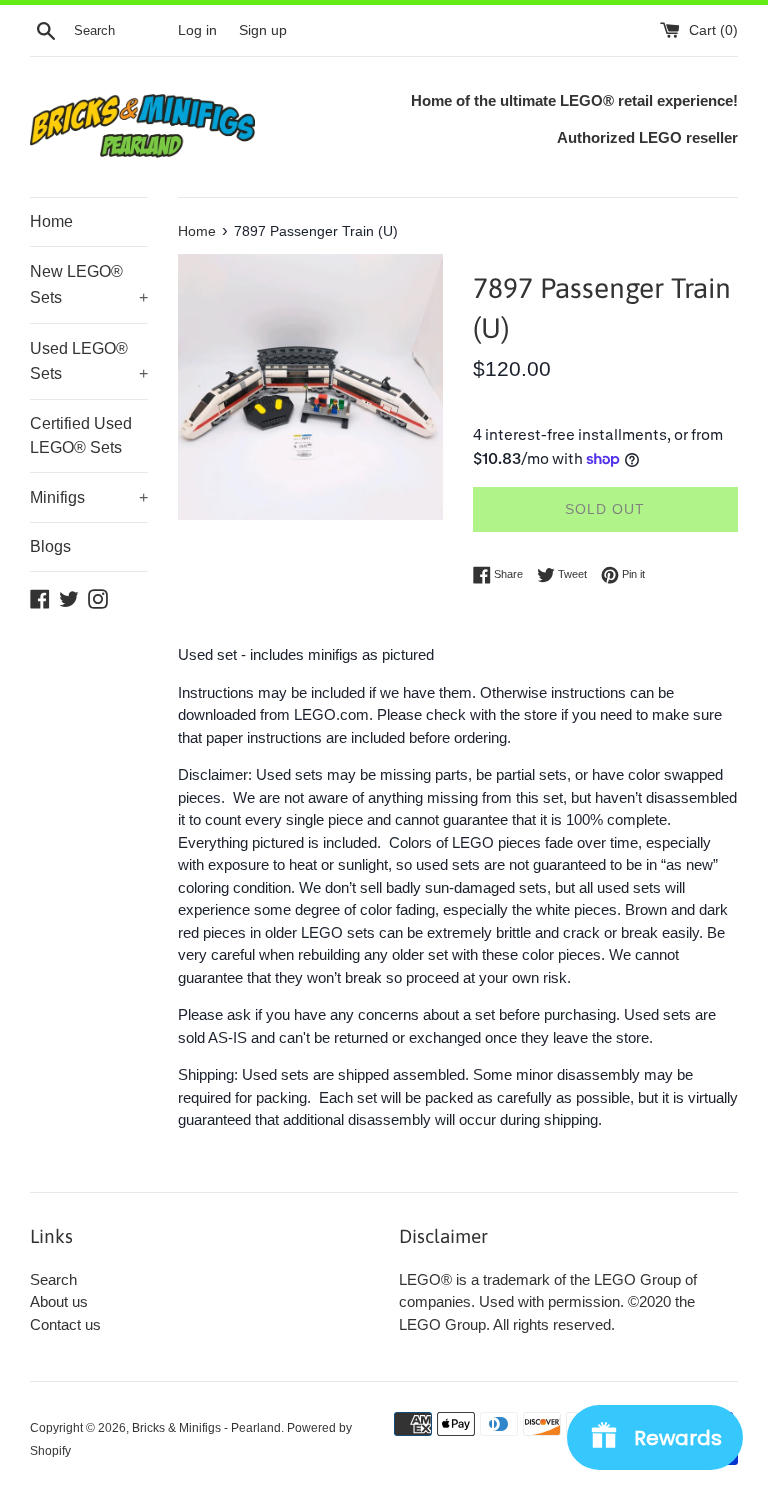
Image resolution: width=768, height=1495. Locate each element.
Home (51, 221)
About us (59, 1301)
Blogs (50, 546)
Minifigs (89, 497)
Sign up (263, 30)
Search (53, 1279)
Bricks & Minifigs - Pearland (206, 1428)
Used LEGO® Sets (89, 361)
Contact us (65, 1324)
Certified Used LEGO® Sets (81, 435)
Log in (197, 30)
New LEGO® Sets (89, 284)
